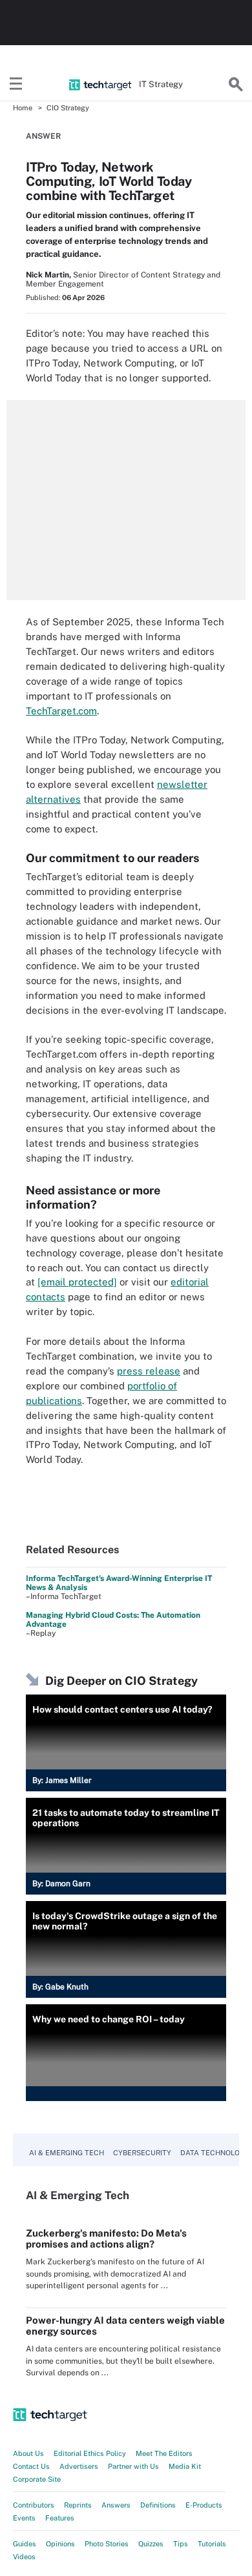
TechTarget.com (61, 711)
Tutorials (212, 2544)
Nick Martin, (48, 275)
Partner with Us (133, 2466)
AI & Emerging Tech (67, 2153)
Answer (43, 136)
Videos (24, 2557)
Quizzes (151, 2544)
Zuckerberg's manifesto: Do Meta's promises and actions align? (106, 2239)
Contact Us (31, 2466)
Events (24, 2518)
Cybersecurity (142, 2153)
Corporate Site (37, 2479)
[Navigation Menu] (16, 85)
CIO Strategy (68, 108)
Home (23, 108)
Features (60, 2518)
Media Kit (185, 2466)
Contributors (34, 2505)
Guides (25, 2544)
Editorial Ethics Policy (90, 2453)
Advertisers (79, 2466)
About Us (28, 2453)
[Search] (236, 85)
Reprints (78, 2505)
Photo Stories (107, 2544)
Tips (181, 2544)
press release (149, 1371)
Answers (116, 2505)
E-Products (204, 2505)
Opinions (60, 2544)
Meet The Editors (164, 2453)
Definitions (158, 2505)
